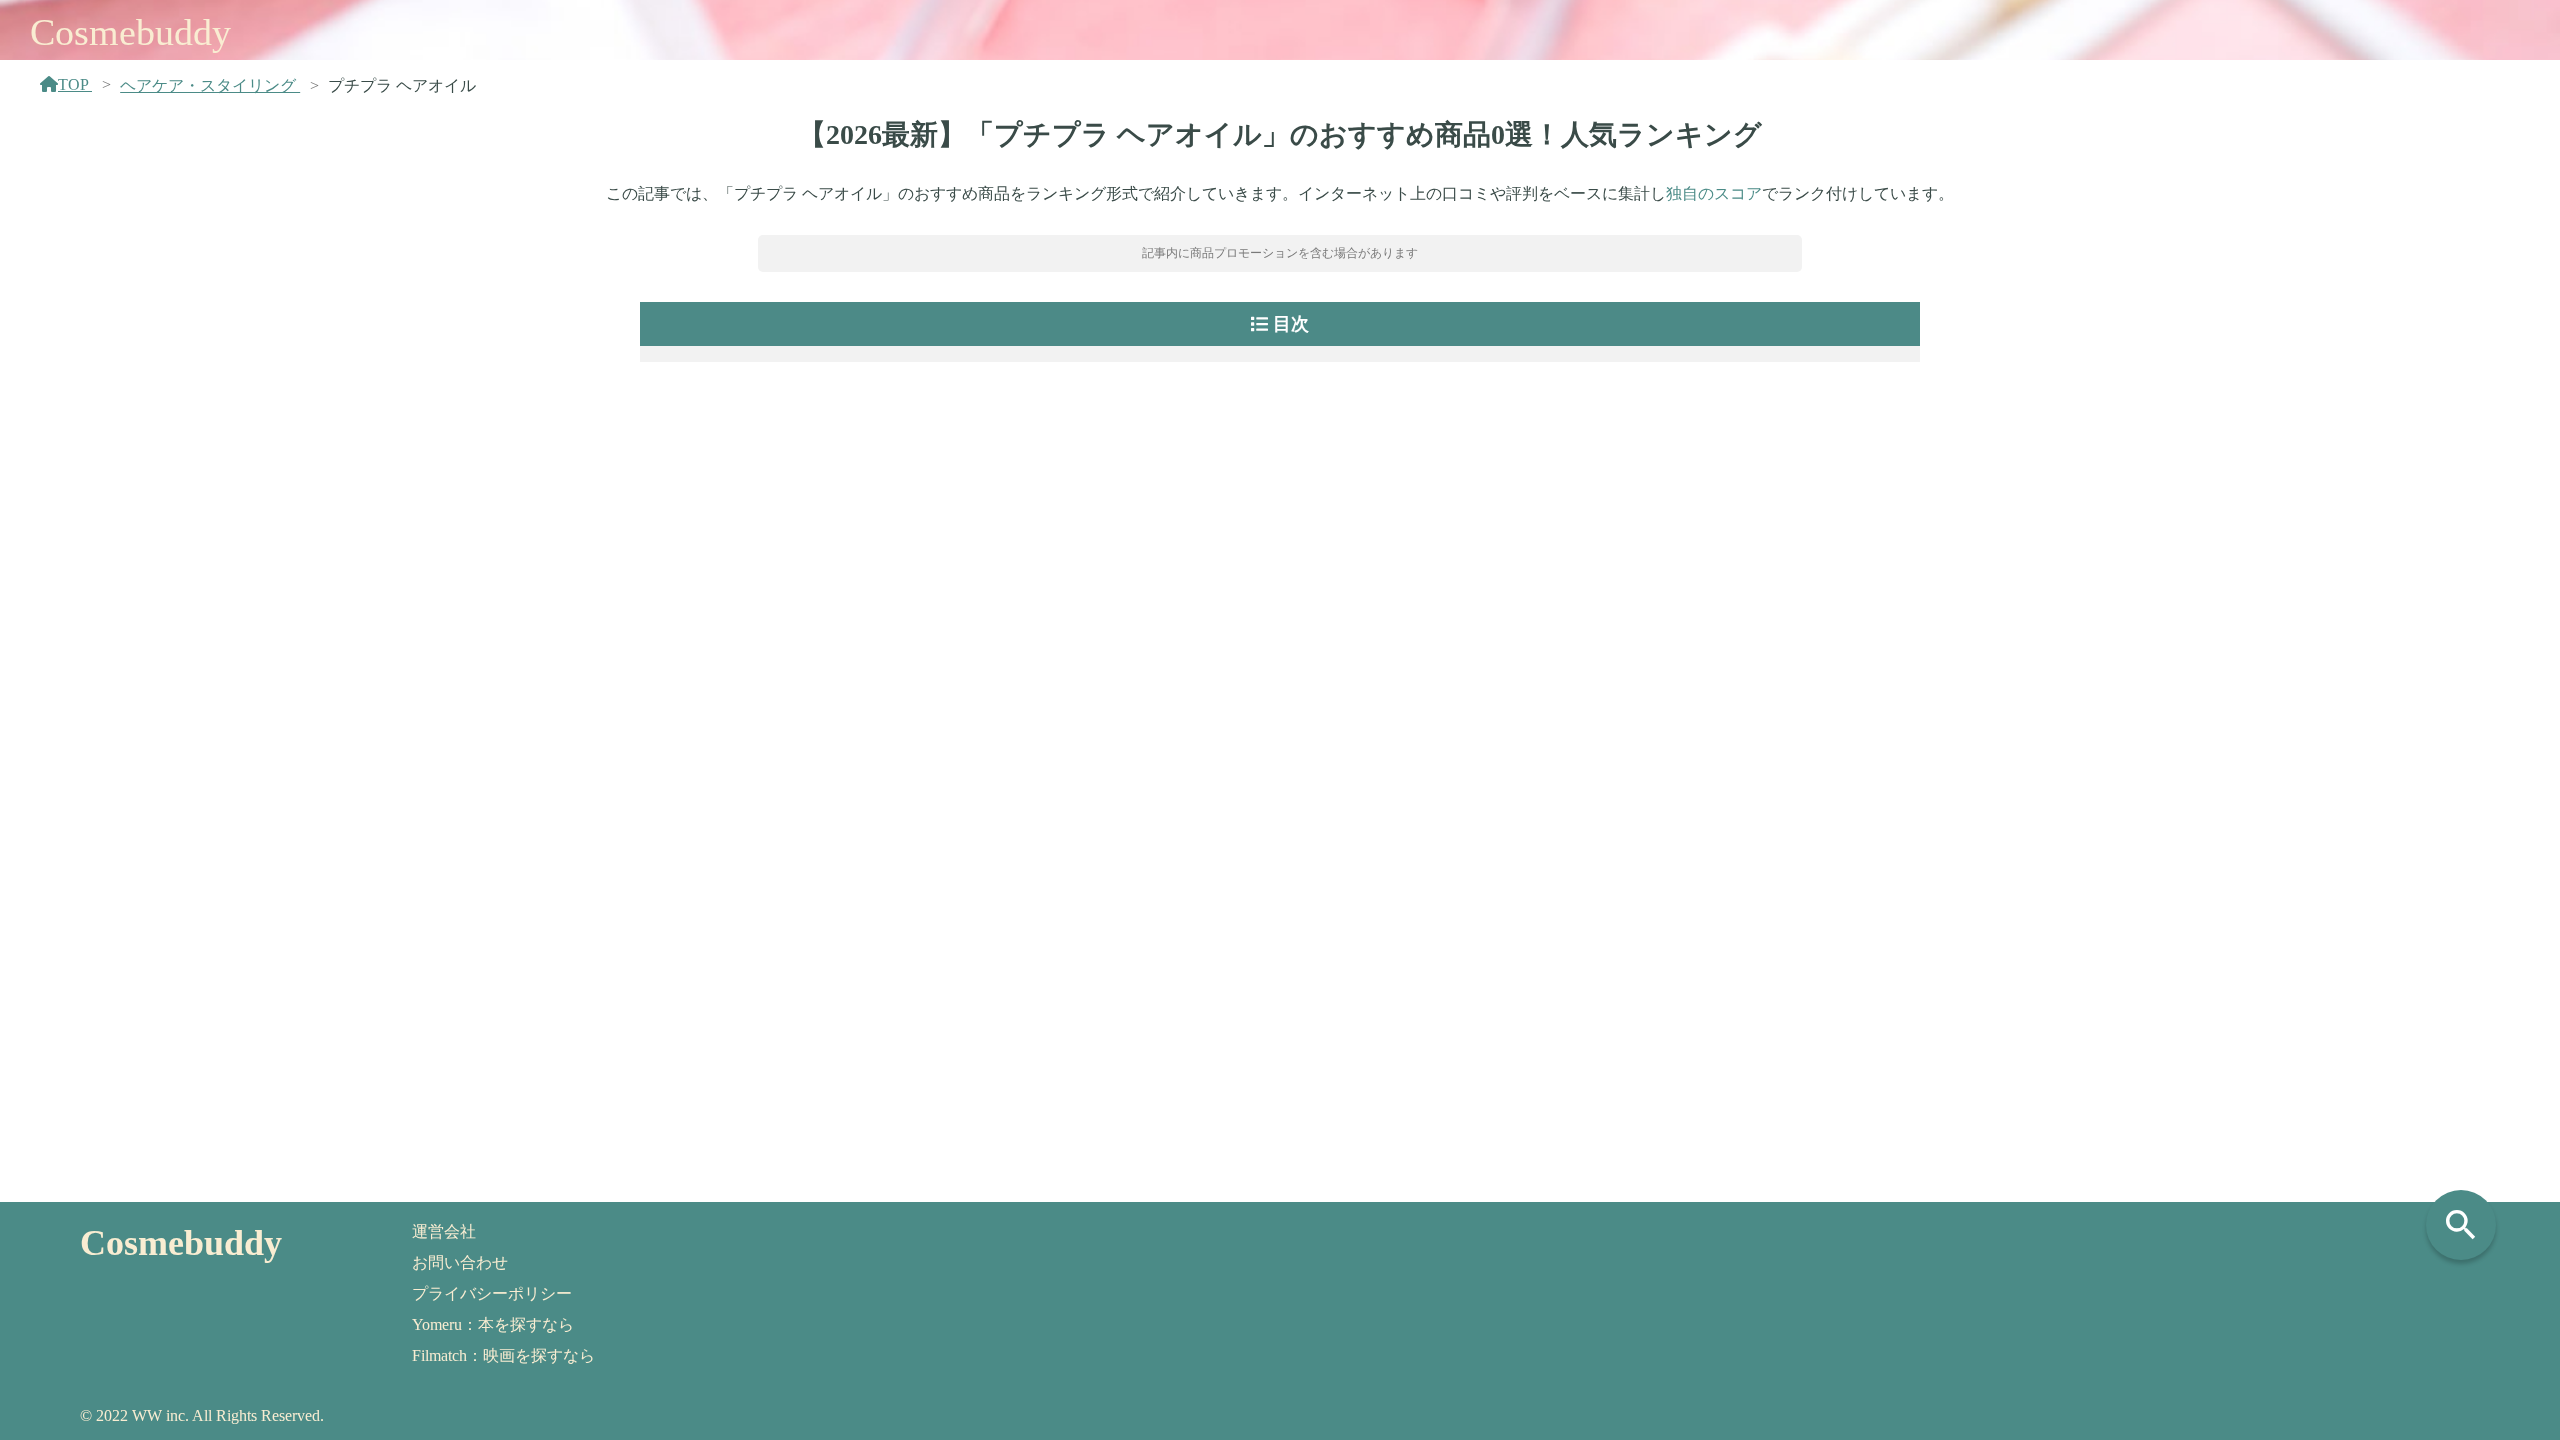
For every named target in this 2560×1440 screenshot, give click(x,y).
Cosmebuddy (130, 32)
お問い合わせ (460, 1262)
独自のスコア (1714, 193)
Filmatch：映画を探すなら (503, 1355)
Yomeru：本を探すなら (493, 1324)
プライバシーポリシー (492, 1293)
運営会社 (444, 1231)
